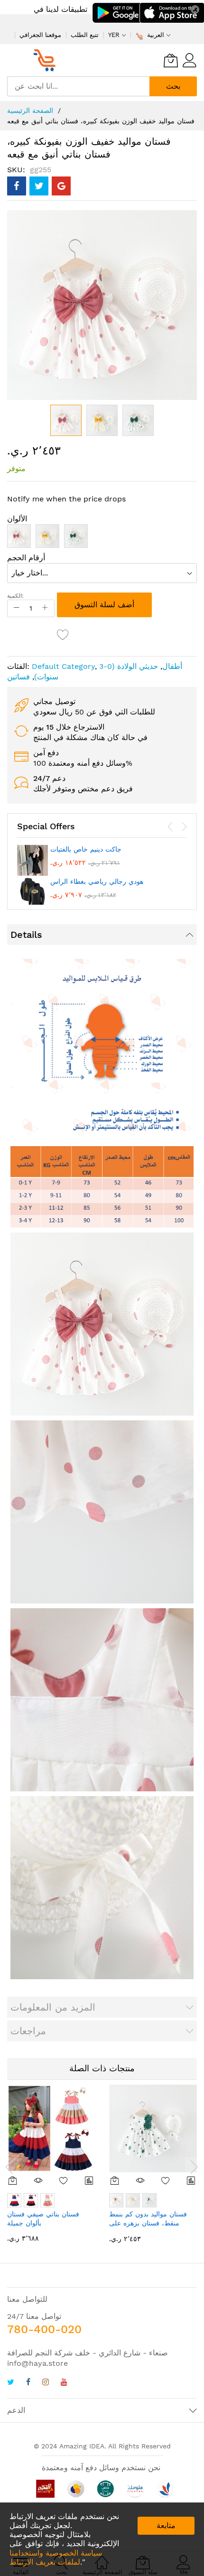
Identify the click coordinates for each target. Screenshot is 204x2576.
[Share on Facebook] (17, 186)
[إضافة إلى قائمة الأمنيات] (64, 2180)
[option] (19, 536)
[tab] (102, 935)
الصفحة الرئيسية (30, 111)
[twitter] (11, 2383)
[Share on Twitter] (39, 186)
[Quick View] (38, 2180)
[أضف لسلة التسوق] (13, 2180)
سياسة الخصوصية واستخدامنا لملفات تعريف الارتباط (56, 2557)
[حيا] (47, 60)
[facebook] (28, 2383)
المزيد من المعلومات (53, 2007)
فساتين (19, 677)
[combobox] (78, 86)
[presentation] (170, 827)
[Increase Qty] (45, 608)
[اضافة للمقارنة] (89, 2180)
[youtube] (64, 2383)
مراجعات (28, 2031)
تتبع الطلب (85, 35)
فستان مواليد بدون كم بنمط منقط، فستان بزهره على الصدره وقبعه (148, 2223)
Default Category (63, 666)
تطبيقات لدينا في (60, 9)
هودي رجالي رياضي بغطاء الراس (97, 881)
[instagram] (46, 2383)
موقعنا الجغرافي (40, 35)
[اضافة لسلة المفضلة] (63, 634)
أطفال (172, 666)
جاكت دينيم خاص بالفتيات (86, 849)
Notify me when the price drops (66, 499)
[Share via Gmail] (61, 186)
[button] (102, 420)
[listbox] (102, 538)
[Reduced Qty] (17, 608)
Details (26, 935)
